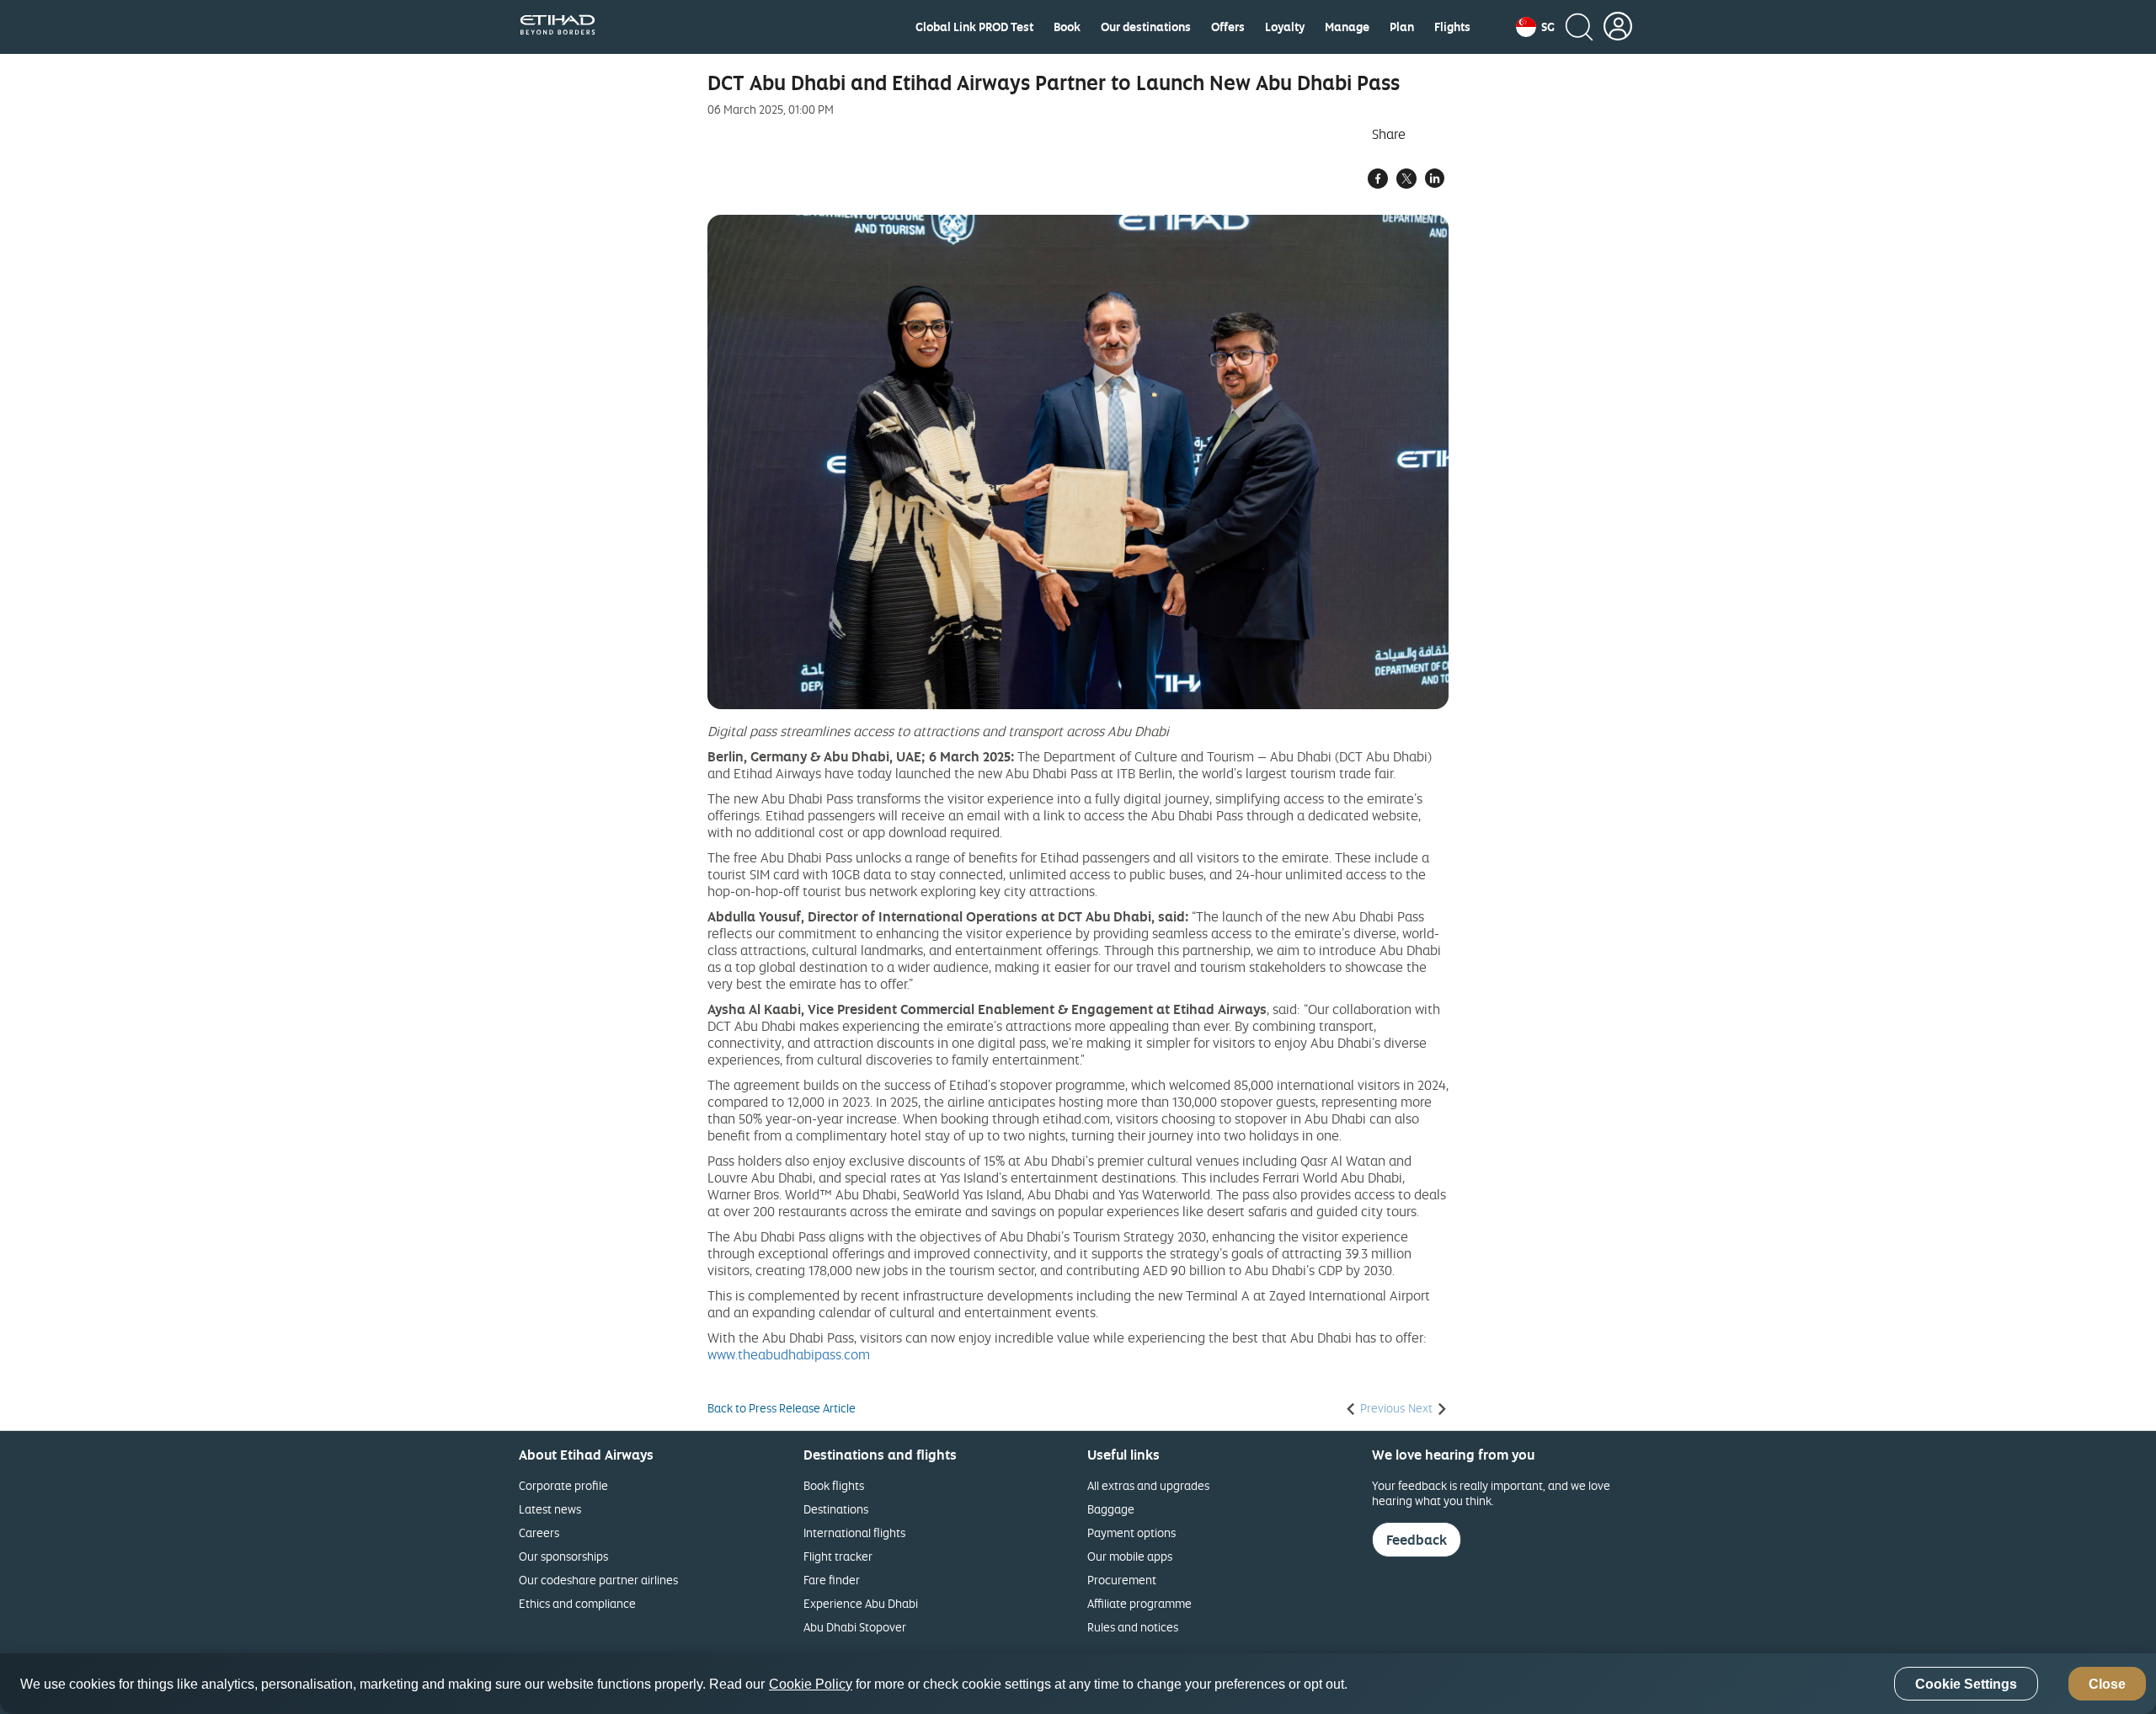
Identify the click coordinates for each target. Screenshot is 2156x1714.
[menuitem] (974, 27)
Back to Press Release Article (782, 1408)
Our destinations (1146, 27)
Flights (1452, 27)
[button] (1535, 27)
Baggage (1111, 1509)
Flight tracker (838, 1556)
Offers (1228, 27)
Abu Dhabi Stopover (855, 1627)
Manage (1347, 27)
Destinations (836, 1509)
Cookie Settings (1966, 1684)
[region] (1078, 1684)
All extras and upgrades (1148, 1485)
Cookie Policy (811, 1684)
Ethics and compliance (577, 1603)
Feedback (1417, 1540)
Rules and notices (1133, 1627)
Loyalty (1285, 27)
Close (2107, 1684)
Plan (1402, 27)
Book (1067, 27)
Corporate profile (563, 1485)
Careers (539, 1532)
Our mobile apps (1130, 1556)
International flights (854, 1532)
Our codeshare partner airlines (598, 1580)
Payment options (1131, 1532)
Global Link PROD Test (974, 27)
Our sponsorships (563, 1556)
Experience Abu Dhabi (861, 1603)
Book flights (834, 1485)
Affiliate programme (1139, 1603)
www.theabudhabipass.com (789, 1354)
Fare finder (832, 1580)
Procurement (1122, 1580)
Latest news (550, 1509)
